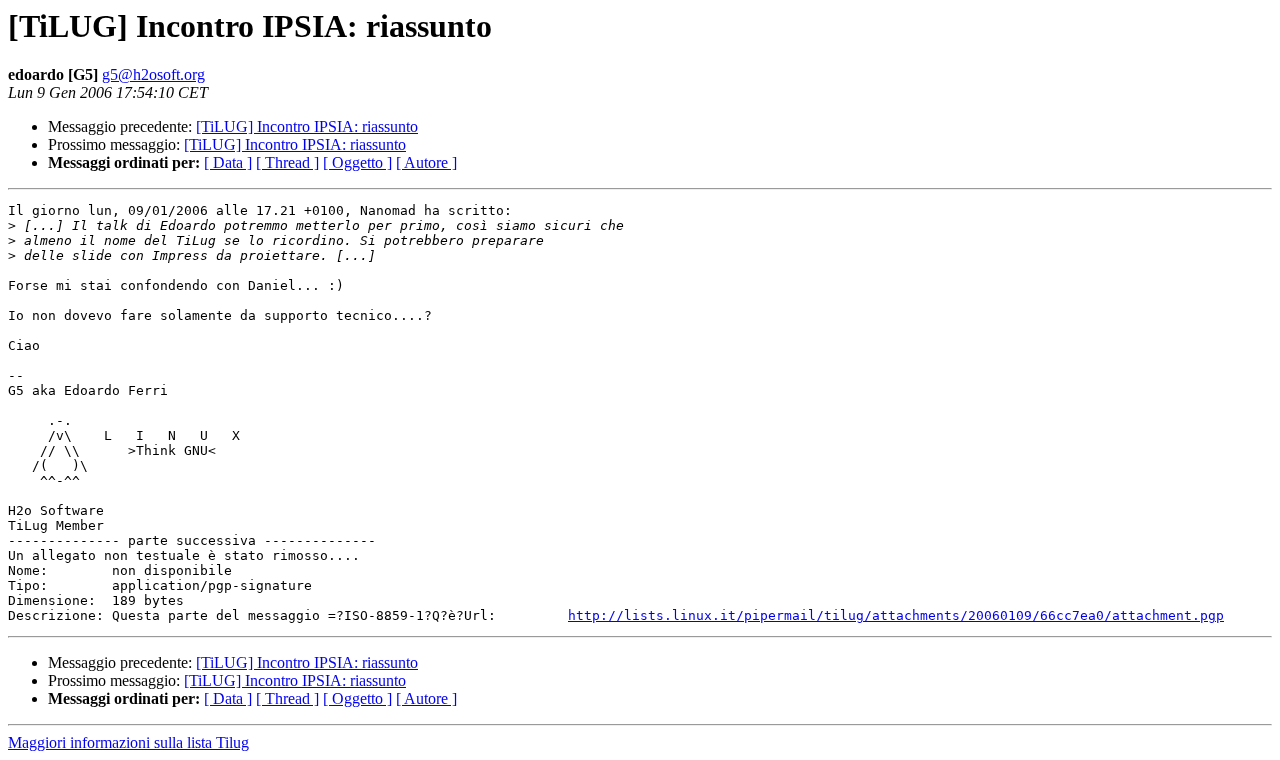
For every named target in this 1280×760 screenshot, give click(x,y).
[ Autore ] (426, 162)
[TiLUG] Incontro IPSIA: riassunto (307, 126)
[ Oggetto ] (357, 162)
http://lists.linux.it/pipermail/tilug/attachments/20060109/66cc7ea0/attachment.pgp (896, 615)
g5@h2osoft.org (153, 74)
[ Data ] (228, 162)
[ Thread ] (287, 162)
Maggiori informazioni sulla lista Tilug (128, 742)
